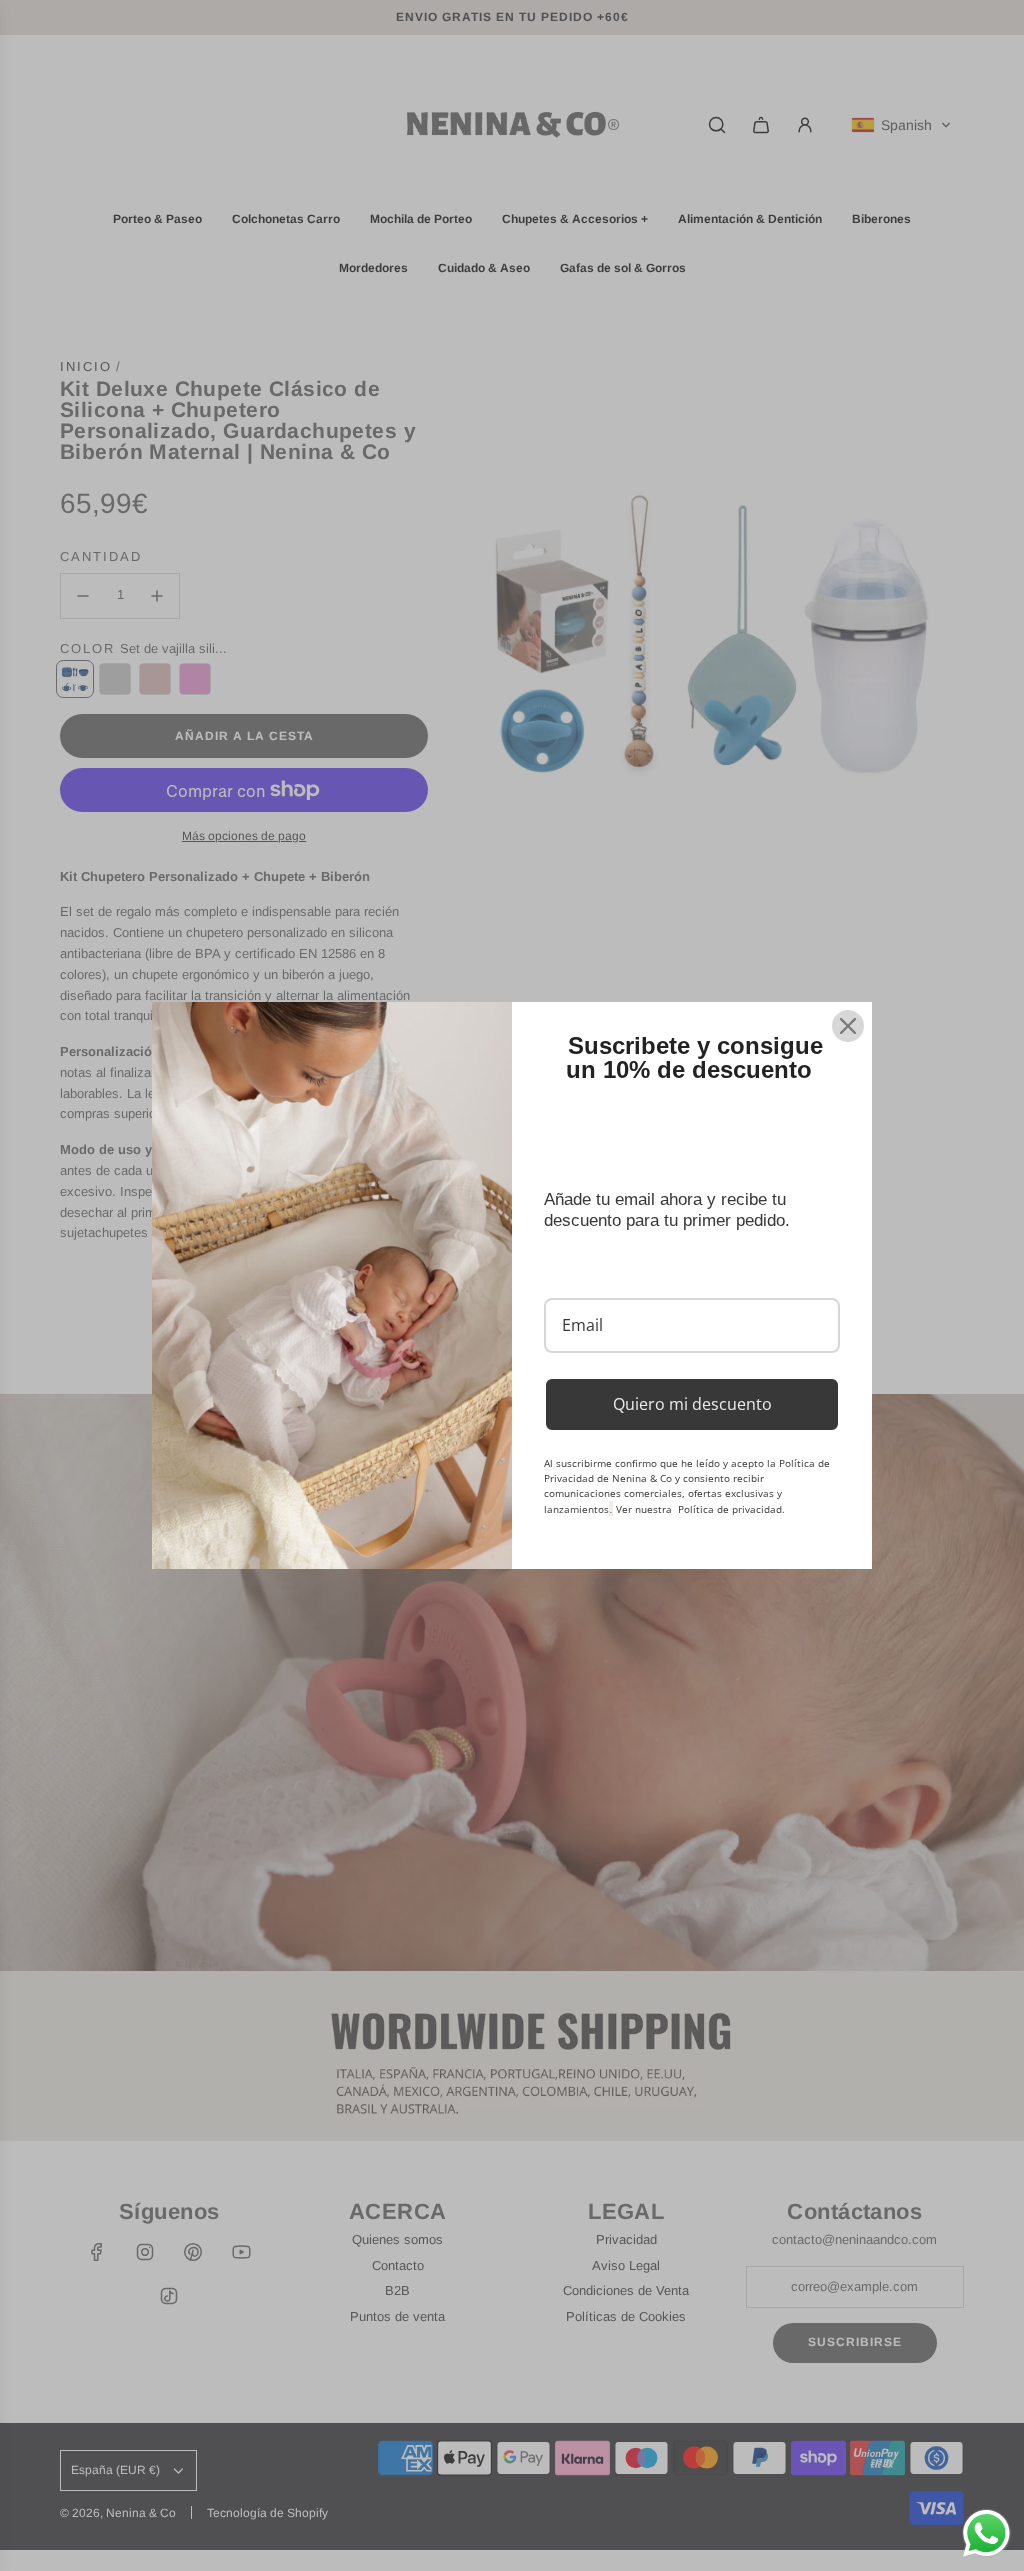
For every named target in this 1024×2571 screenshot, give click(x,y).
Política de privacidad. (731, 1509)
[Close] (848, 1026)
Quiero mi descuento (692, 1404)
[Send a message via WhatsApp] (986, 2533)
